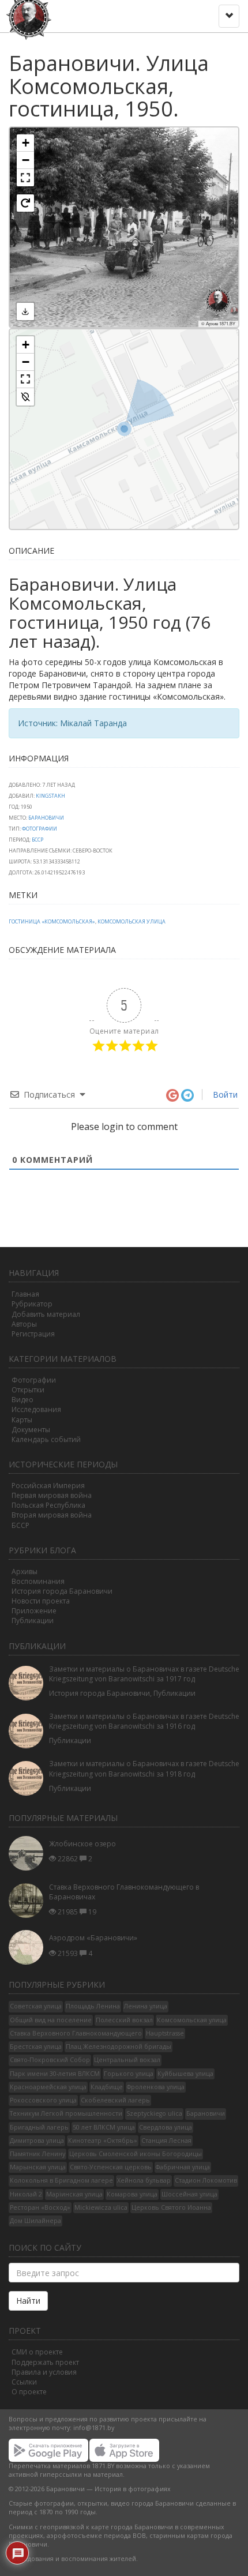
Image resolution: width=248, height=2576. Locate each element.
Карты (22, 1420)
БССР (37, 840)
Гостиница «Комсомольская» (52, 921)
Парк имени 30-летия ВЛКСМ (55, 2074)
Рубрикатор (32, 1304)
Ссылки (24, 2382)
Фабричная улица (183, 2167)
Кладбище (107, 2087)
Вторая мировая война (52, 1515)
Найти (28, 2301)
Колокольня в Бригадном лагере (61, 2180)
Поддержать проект (45, 2362)
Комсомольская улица (131, 921)
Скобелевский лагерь (115, 2100)
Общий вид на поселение (51, 2020)
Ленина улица (146, 2006)
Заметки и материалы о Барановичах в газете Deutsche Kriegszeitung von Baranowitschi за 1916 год (144, 1721)
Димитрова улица (37, 2141)
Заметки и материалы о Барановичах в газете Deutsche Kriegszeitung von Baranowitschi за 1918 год (144, 1768)
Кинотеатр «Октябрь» (103, 2141)
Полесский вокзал (124, 2020)
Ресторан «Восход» (40, 2207)
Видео (22, 1400)
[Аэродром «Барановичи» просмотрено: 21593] (29, 1947)
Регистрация (33, 1334)
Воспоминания (38, 1581)
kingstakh (50, 796)
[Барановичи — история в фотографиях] (30, 14)
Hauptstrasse (165, 2033)
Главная (25, 1294)
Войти (224, 1094)
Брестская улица (36, 2046)
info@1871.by (94, 2428)
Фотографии (40, 829)
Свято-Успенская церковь (111, 2167)
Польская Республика (48, 1505)
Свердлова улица (166, 2127)
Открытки (28, 1390)
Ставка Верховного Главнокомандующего (76, 2033)
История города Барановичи (62, 1591)
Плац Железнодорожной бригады (119, 2046)
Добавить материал (46, 1314)
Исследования (36, 1409)
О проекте (29, 2392)
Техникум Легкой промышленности (66, 2113)
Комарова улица (132, 2194)
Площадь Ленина (93, 2006)
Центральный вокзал (127, 2060)
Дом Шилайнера (35, 2221)
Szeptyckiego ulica (154, 2113)
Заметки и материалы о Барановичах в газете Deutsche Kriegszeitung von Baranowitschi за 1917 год (144, 1674)
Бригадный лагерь (39, 2127)
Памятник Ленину (37, 2154)
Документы (31, 1430)
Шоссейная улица (189, 2194)
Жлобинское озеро (82, 1844)
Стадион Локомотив (206, 2180)
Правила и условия (44, 2372)
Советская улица (36, 2006)
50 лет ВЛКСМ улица (104, 2127)
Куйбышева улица (185, 2074)
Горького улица (129, 2074)
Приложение (34, 1611)
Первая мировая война (52, 1495)
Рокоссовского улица (43, 2100)
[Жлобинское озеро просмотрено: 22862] (29, 1853)
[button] (25, 143)
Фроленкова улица (156, 2087)
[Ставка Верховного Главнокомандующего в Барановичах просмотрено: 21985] (29, 1900)
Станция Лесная (166, 2141)
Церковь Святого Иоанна (171, 2207)
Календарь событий (46, 1439)
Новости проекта (41, 1601)
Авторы (24, 1324)
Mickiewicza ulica (101, 2207)
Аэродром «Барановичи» (93, 1938)
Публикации (33, 1621)
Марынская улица (38, 2167)
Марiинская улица (74, 2194)
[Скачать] (25, 311)
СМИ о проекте (37, 2352)
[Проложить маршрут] (25, 397)
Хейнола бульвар (144, 2180)
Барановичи (46, 818)
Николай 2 (26, 2194)
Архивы (25, 1571)
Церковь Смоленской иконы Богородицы (136, 2154)
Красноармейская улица (48, 2087)
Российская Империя (48, 1486)
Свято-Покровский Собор (50, 2060)
